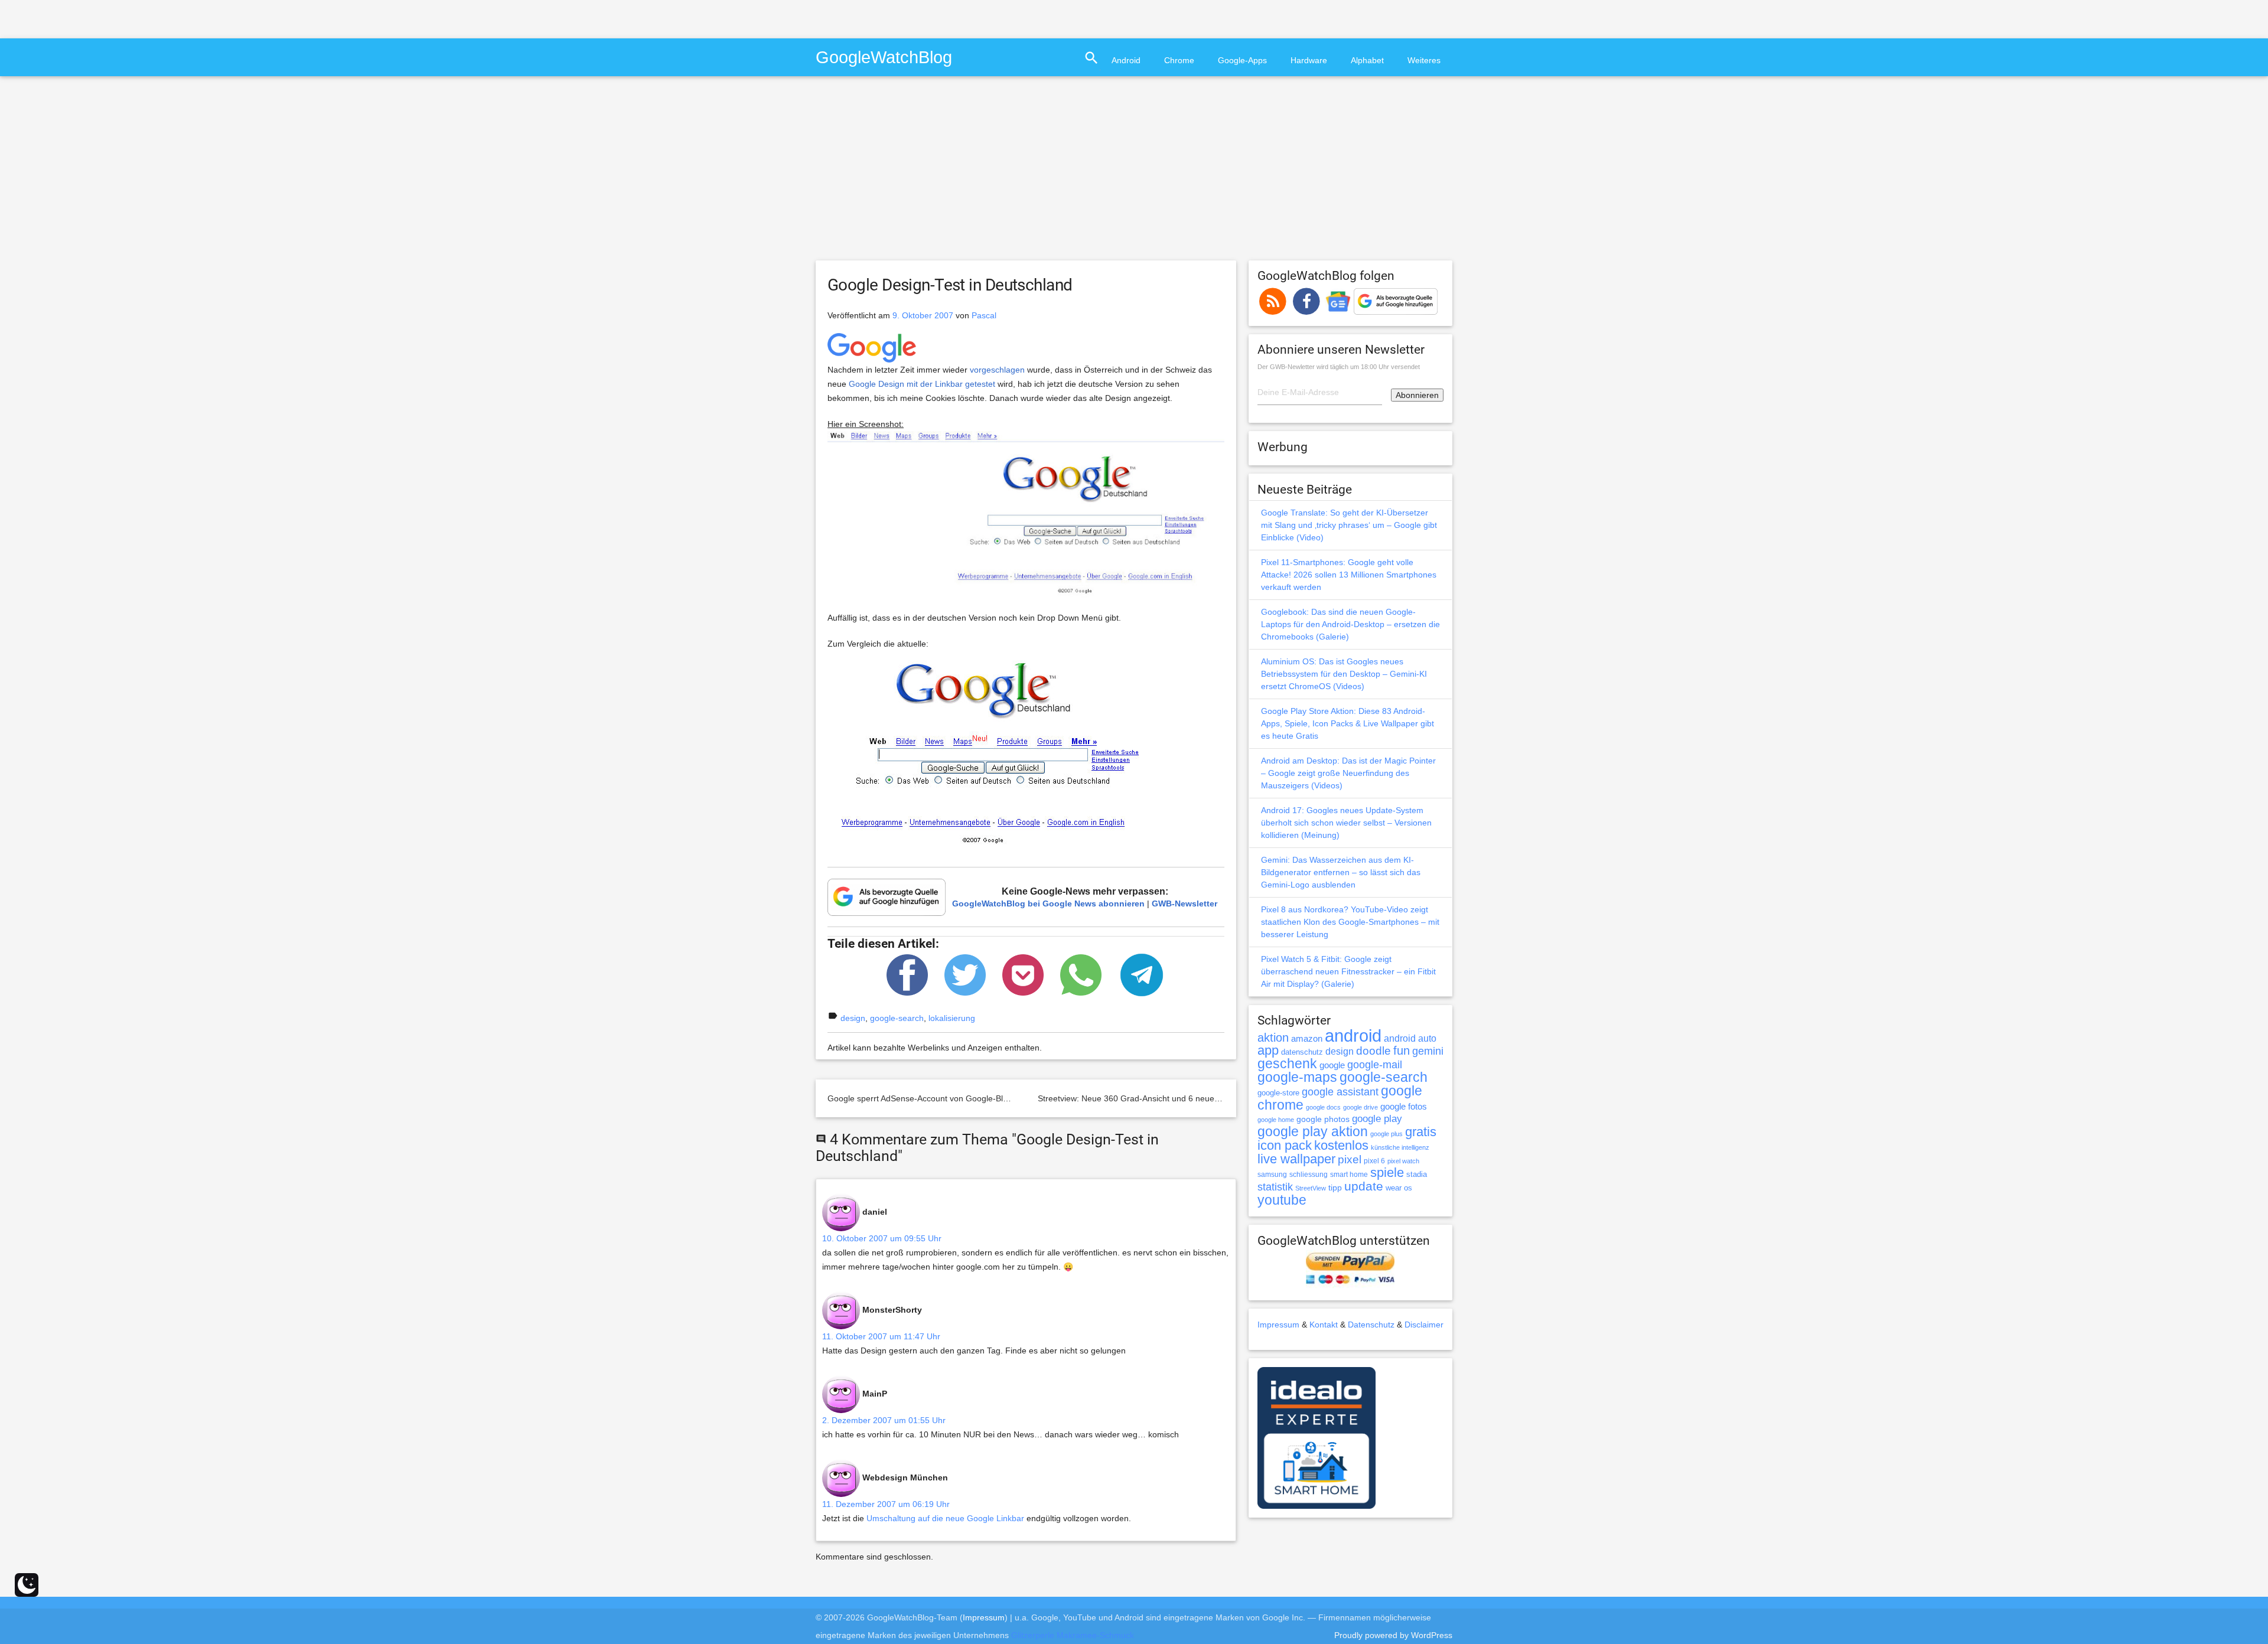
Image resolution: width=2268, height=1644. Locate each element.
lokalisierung (952, 1018)
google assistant (1340, 1092)
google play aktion (1313, 1131)
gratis (1421, 1132)
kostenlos (1341, 1145)
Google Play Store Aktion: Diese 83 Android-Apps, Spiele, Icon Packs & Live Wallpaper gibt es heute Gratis (1348, 723)
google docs (1323, 1107)
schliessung (1309, 1175)
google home (1276, 1120)
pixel (1350, 1159)
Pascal (984, 315)
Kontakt (1324, 1325)
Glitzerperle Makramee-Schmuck (1073, 1635)
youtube (1282, 1200)
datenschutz (1302, 1052)
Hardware (1309, 60)
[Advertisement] (138, 18)
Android (1126, 60)
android (1353, 1035)
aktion (1273, 1038)
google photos (1323, 1119)
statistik (1275, 1187)
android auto (1410, 1038)
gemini (1428, 1051)
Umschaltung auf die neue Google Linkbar (945, 1518)
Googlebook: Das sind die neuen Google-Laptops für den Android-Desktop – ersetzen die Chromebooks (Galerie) (1350, 624)
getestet (980, 384)
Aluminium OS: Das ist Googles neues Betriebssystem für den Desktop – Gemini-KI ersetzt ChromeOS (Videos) (1344, 674)
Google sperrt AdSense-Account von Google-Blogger (926, 1098)
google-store (1278, 1093)
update (1364, 1186)
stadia (1417, 1174)
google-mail (1375, 1065)
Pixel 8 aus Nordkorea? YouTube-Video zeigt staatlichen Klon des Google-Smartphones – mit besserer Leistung (1350, 922)
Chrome (1179, 60)
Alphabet (1367, 60)
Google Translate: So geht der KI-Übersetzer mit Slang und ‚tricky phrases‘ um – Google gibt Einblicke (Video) (1349, 525)
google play (1377, 1119)
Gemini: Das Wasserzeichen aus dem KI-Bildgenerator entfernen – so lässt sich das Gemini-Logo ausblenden (1341, 872)
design (853, 1018)
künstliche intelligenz (1400, 1147)
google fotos (1404, 1106)
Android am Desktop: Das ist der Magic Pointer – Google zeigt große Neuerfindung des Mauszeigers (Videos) (1348, 773)
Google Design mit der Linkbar (906, 384)
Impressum (1278, 1325)
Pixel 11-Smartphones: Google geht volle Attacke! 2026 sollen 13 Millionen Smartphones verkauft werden (1349, 575)
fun (1402, 1051)
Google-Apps (1242, 60)
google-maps (1297, 1077)
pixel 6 (1374, 1161)
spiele (1387, 1172)
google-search (897, 1018)
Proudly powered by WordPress (1393, 1635)
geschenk (1287, 1064)
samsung (1272, 1175)
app (1268, 1050)
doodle (1373, 1051)
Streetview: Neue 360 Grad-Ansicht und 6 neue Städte (1139, 1098)
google (1332, 1065)
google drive (1361, 1107)
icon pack (1285, 1145)
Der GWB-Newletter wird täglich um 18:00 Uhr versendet (1339, 367)
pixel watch (1403, 1161)
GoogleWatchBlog (884, 57)
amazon (1307, 1039)
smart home (1349, 1175)
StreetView (1311, 1188)
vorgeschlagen (997, 370)
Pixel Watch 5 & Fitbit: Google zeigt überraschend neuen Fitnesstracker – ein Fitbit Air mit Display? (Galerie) (1348, 971)
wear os (1399, 1188)
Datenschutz (1371, 1325)
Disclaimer (1424, 1325)
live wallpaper (1296, 1159)
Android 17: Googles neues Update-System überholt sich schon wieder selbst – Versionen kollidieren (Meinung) (1346, 823)
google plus (1386, 1134)
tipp (1335, 1188)
